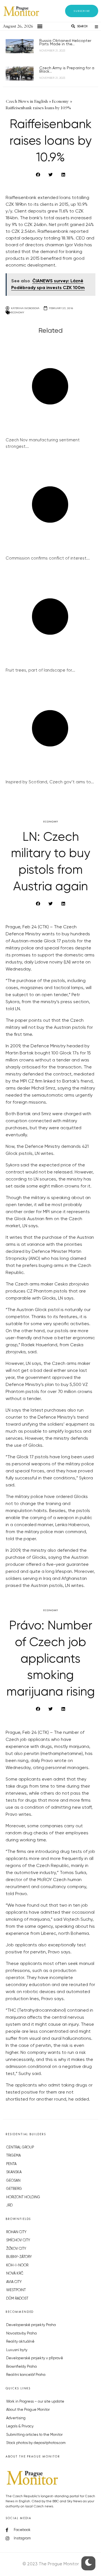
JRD (9, 2205)
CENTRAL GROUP (20, 2147)
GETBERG (14, 2189)
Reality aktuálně (20, 2342)
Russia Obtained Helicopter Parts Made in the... (65, 43)
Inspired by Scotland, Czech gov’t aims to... (50, 782)
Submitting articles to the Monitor (34, 2435)
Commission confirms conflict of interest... (48, 558)
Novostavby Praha (21, 2334)
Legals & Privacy (20, 2426)
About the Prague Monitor (28, 2410)
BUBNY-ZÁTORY (19, 2257)
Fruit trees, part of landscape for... (40, 670)
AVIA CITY (14, 2282)
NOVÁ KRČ (15, 2274)
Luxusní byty (17, 2350)
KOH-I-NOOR (17, 2265)
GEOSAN (13, 2181)
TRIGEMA (13, 2156)
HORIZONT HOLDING (23, 2197)
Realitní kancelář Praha (26, 2375)
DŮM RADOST (17, 2299)
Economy (18, 312)
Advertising (16, 2418)
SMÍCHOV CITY (18, 2240)
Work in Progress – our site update (35, 2402)
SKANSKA (14, 2172)
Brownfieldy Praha (21, 2367)
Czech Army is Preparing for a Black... (67, 70)
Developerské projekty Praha (31, 2325)
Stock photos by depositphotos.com (36, 2443)
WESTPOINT (16, 2290)
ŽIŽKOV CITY (16, 2249)
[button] (82, 11)
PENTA (11, 2164)
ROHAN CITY (16, 2232)
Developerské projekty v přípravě (35, 2358)
